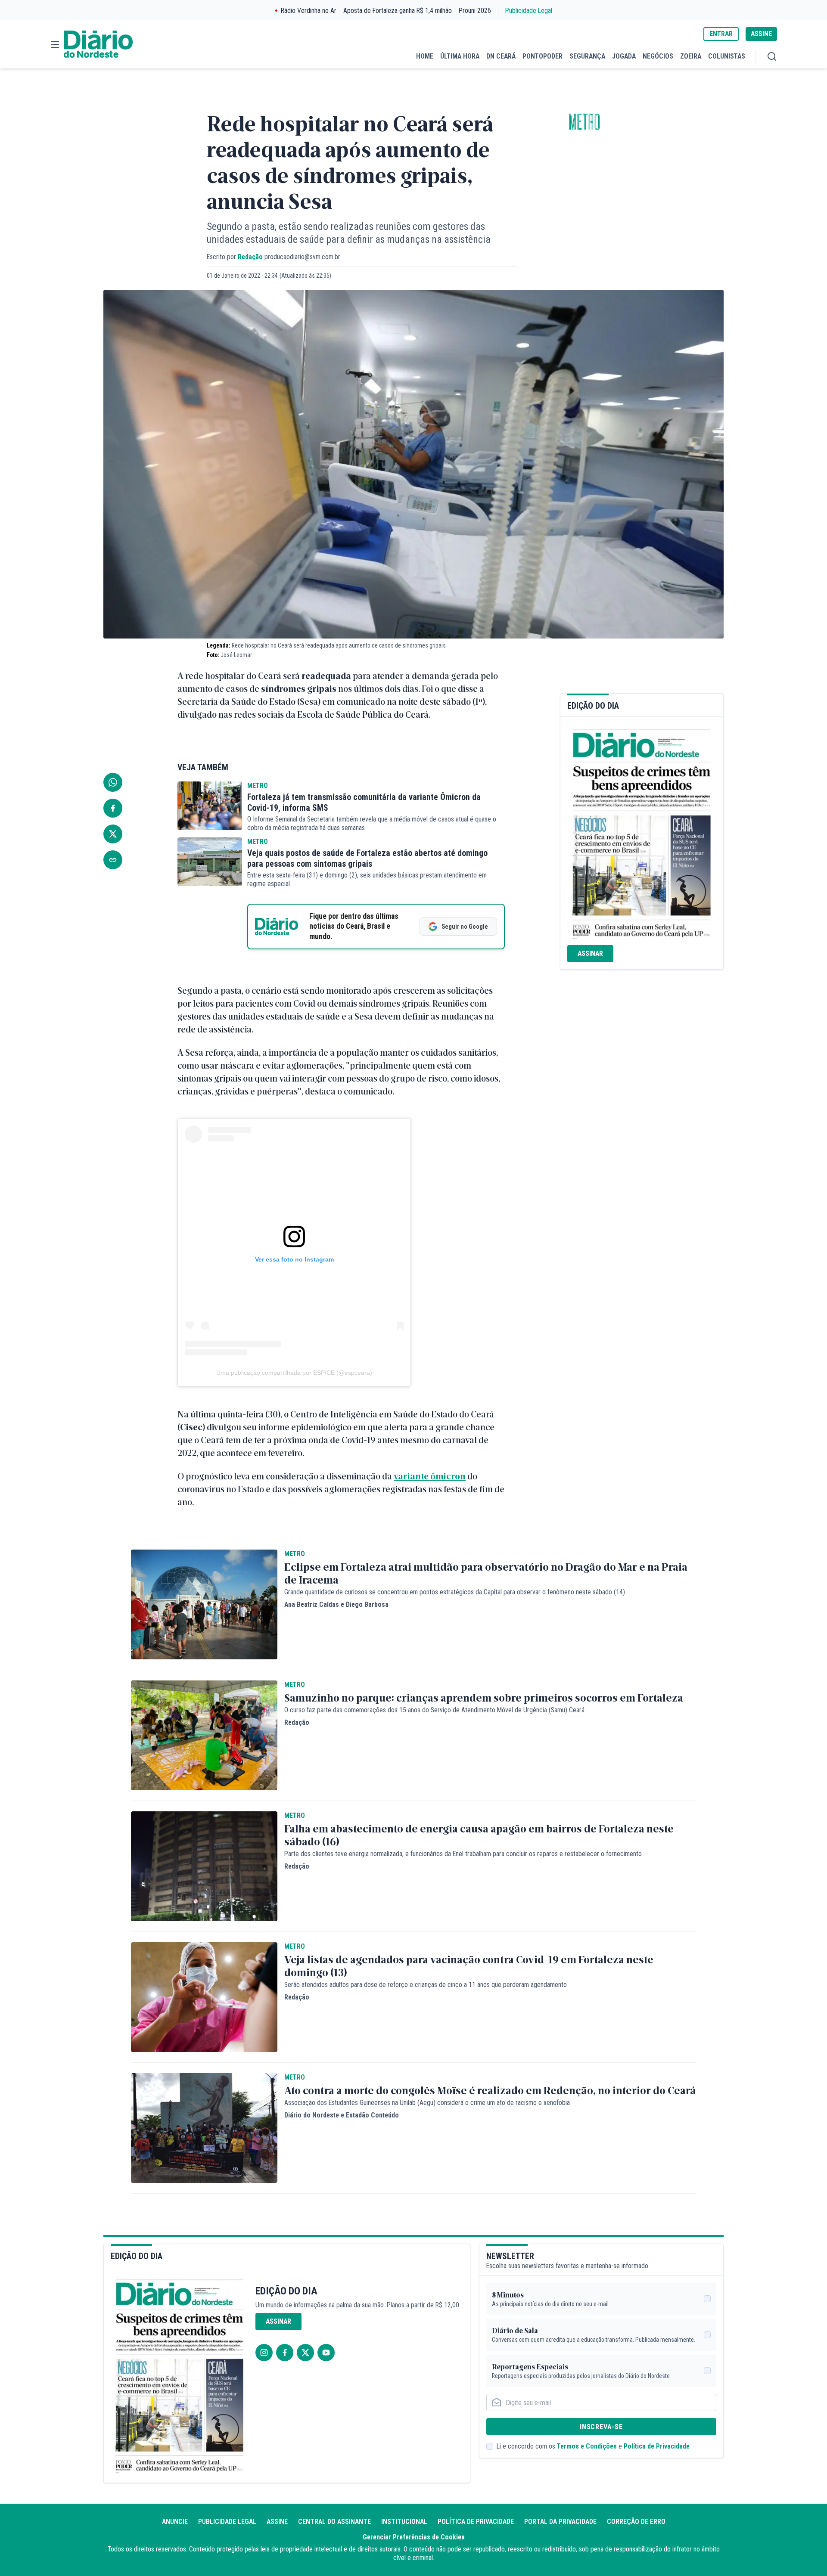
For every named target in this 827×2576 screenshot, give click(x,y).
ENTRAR (721, 34)
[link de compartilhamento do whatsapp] (113, 782)
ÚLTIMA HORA (460, 56)
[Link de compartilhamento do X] (113, 834)
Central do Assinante (334, 2522)
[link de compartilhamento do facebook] (113, 808)
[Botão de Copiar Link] (113, 860)
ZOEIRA (691, 56)
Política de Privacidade (657, 2446)
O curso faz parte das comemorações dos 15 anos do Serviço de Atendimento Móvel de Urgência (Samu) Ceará (434, 1710)
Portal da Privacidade (560, 2522)
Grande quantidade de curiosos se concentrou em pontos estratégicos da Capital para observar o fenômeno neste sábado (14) (455, 1592)
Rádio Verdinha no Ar (309, 11)
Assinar (590, 953)
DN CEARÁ (501, 56)
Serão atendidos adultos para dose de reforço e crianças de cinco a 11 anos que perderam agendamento (426, 1985)
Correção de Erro (636, 2522)
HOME (425, 56)
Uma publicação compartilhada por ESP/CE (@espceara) (294, 1373)
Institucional (404, 2522)
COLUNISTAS (727, 56)
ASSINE (761, 34)
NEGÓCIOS (658, 56)
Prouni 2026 (475, 11)
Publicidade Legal (529, 11)
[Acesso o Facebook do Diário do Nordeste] (285, 2353)
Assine (277, 2522)
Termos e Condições (587, 2446)
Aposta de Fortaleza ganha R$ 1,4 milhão (398, 11)
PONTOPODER (543, 56)
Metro (584, 122)
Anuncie (175, 2522)
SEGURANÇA (587, 56)
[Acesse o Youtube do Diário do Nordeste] (326, 2353)
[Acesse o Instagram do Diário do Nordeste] (264, 2353)
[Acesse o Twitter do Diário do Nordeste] (305, 2353)
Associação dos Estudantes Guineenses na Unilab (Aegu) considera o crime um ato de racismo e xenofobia (427, 2103)
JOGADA (624, 56)
